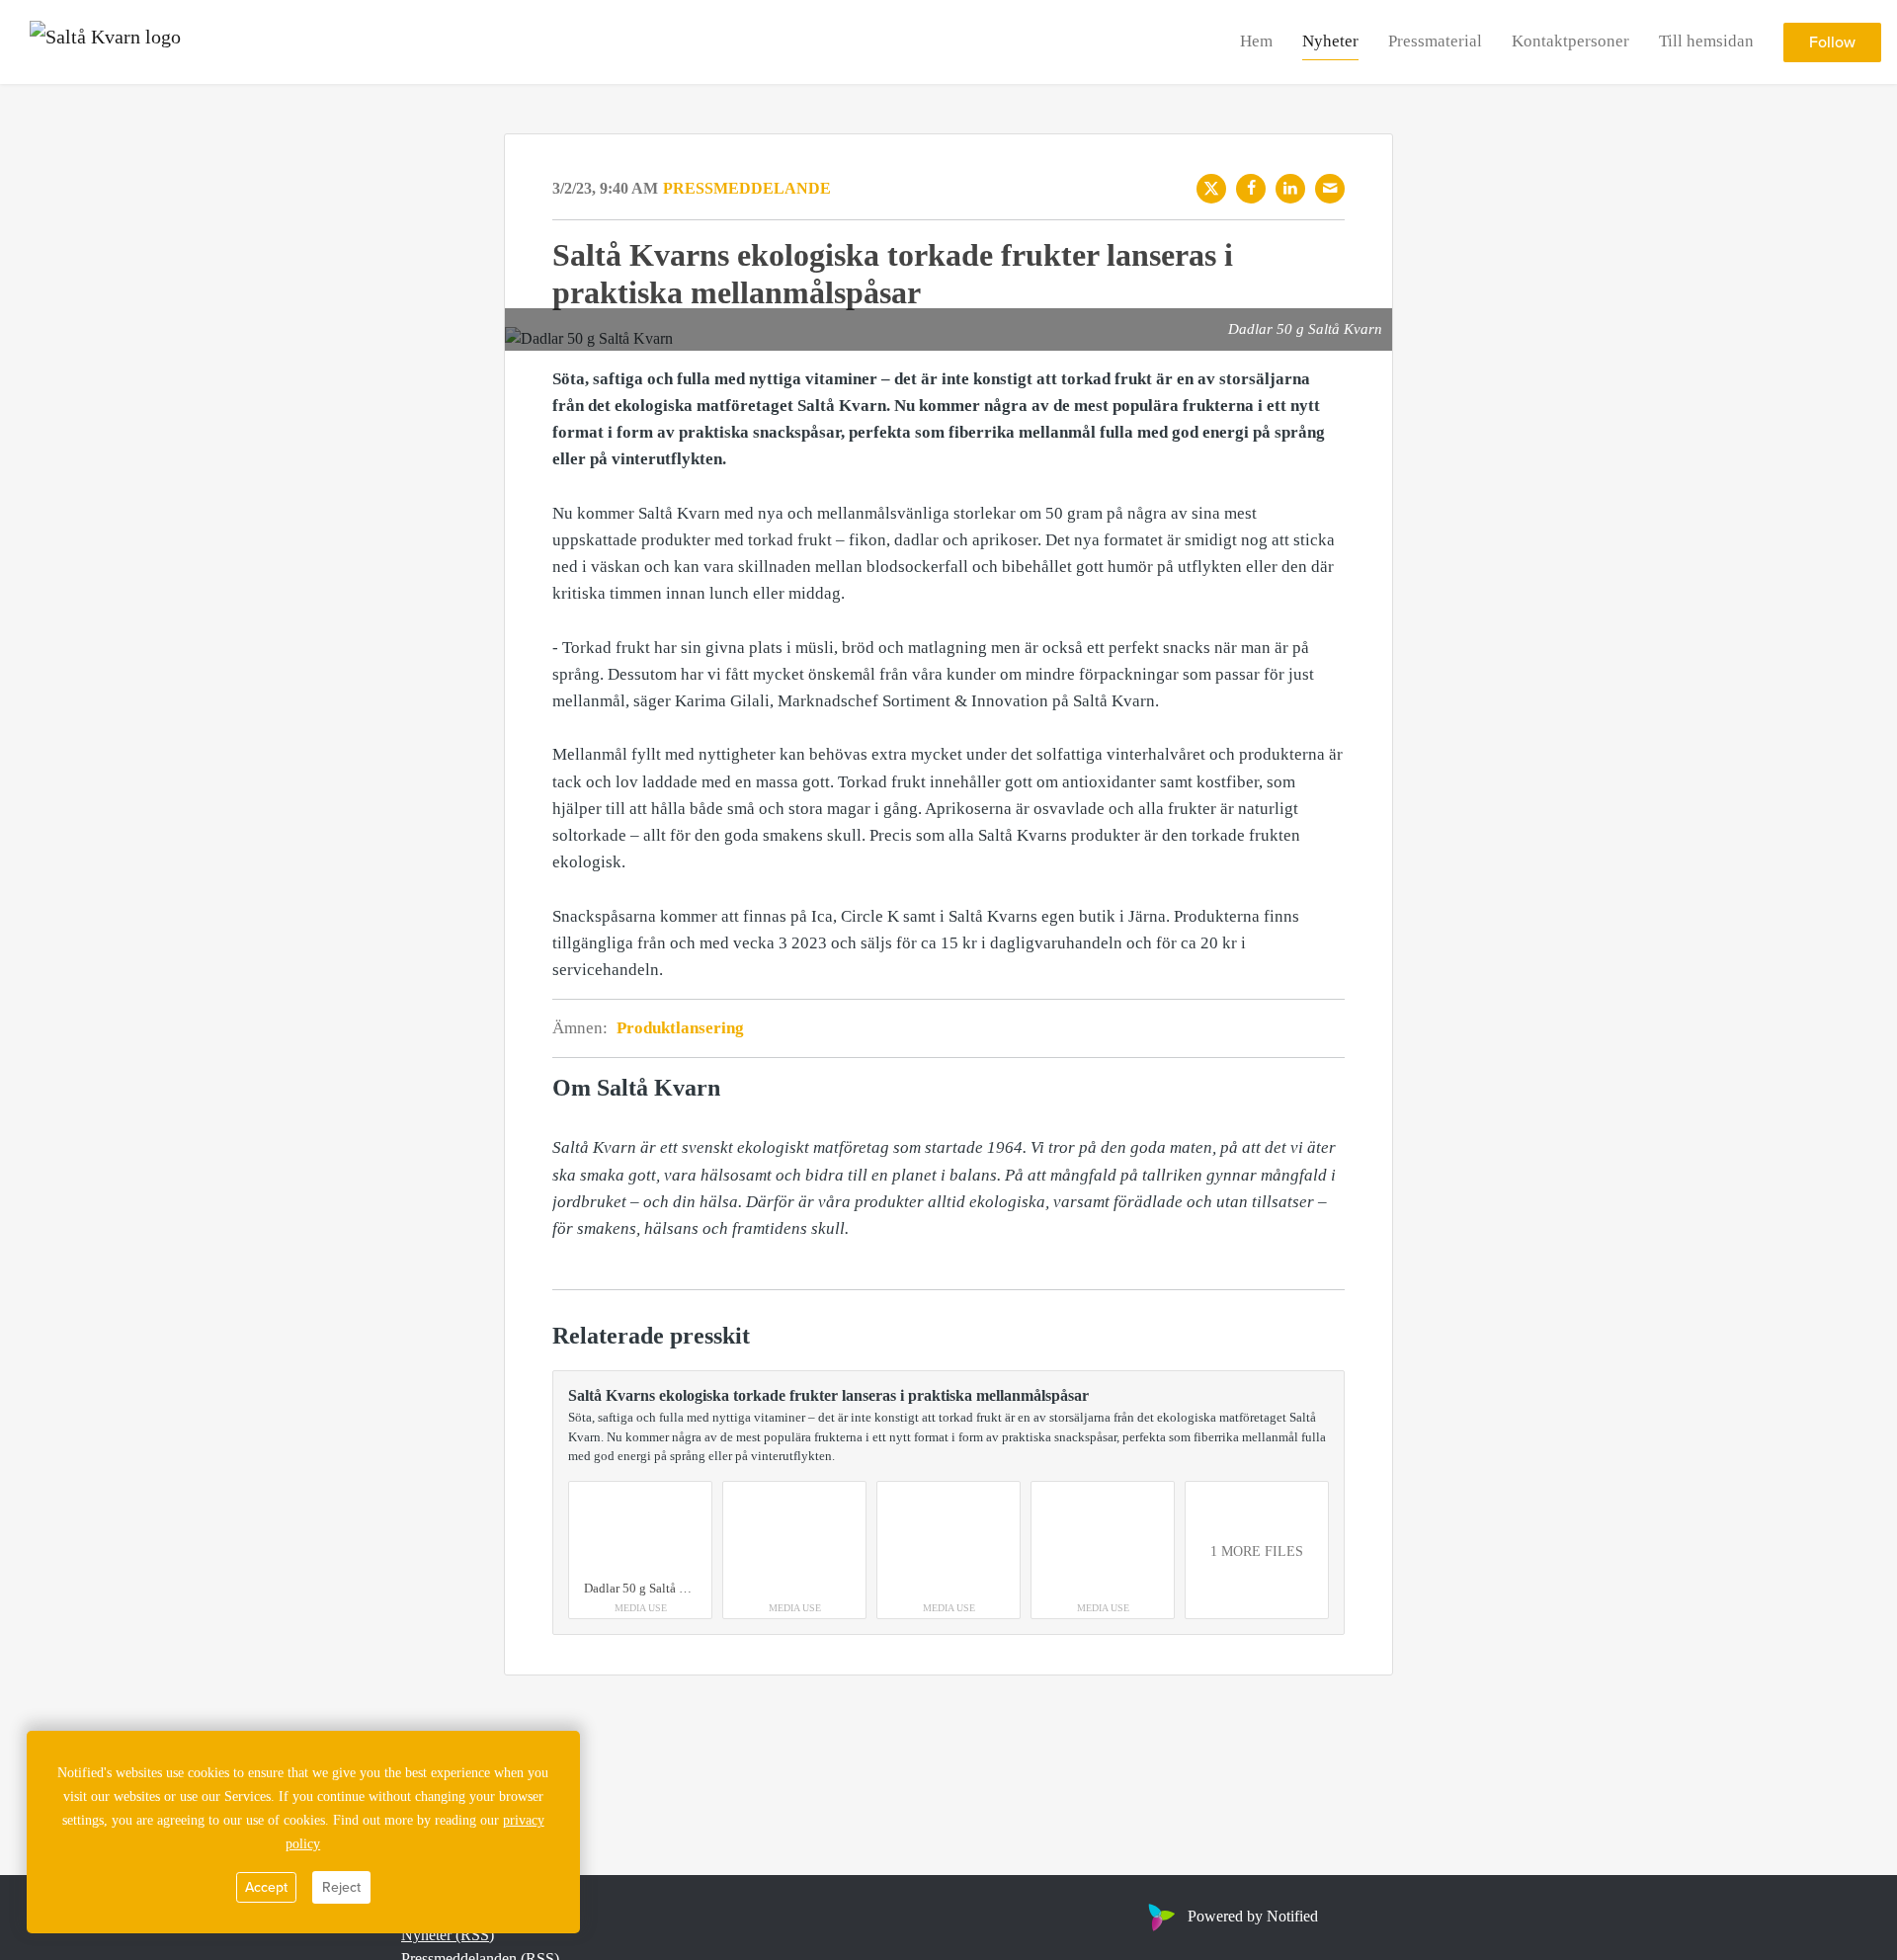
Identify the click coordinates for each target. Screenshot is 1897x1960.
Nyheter (1330, 41)
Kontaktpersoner (1570, 41)
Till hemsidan (1706, 41)
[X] (1211, 189)
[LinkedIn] (1290, 189)
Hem (1256, 41)
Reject (341, 1887)
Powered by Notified (1253, 1916)
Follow (1832, 42)
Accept (266, 1887)
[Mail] (1330, 189)
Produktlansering (680, 1028)
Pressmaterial (1435, 41)
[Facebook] (1251, 189)
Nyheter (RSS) (448, 1935)
